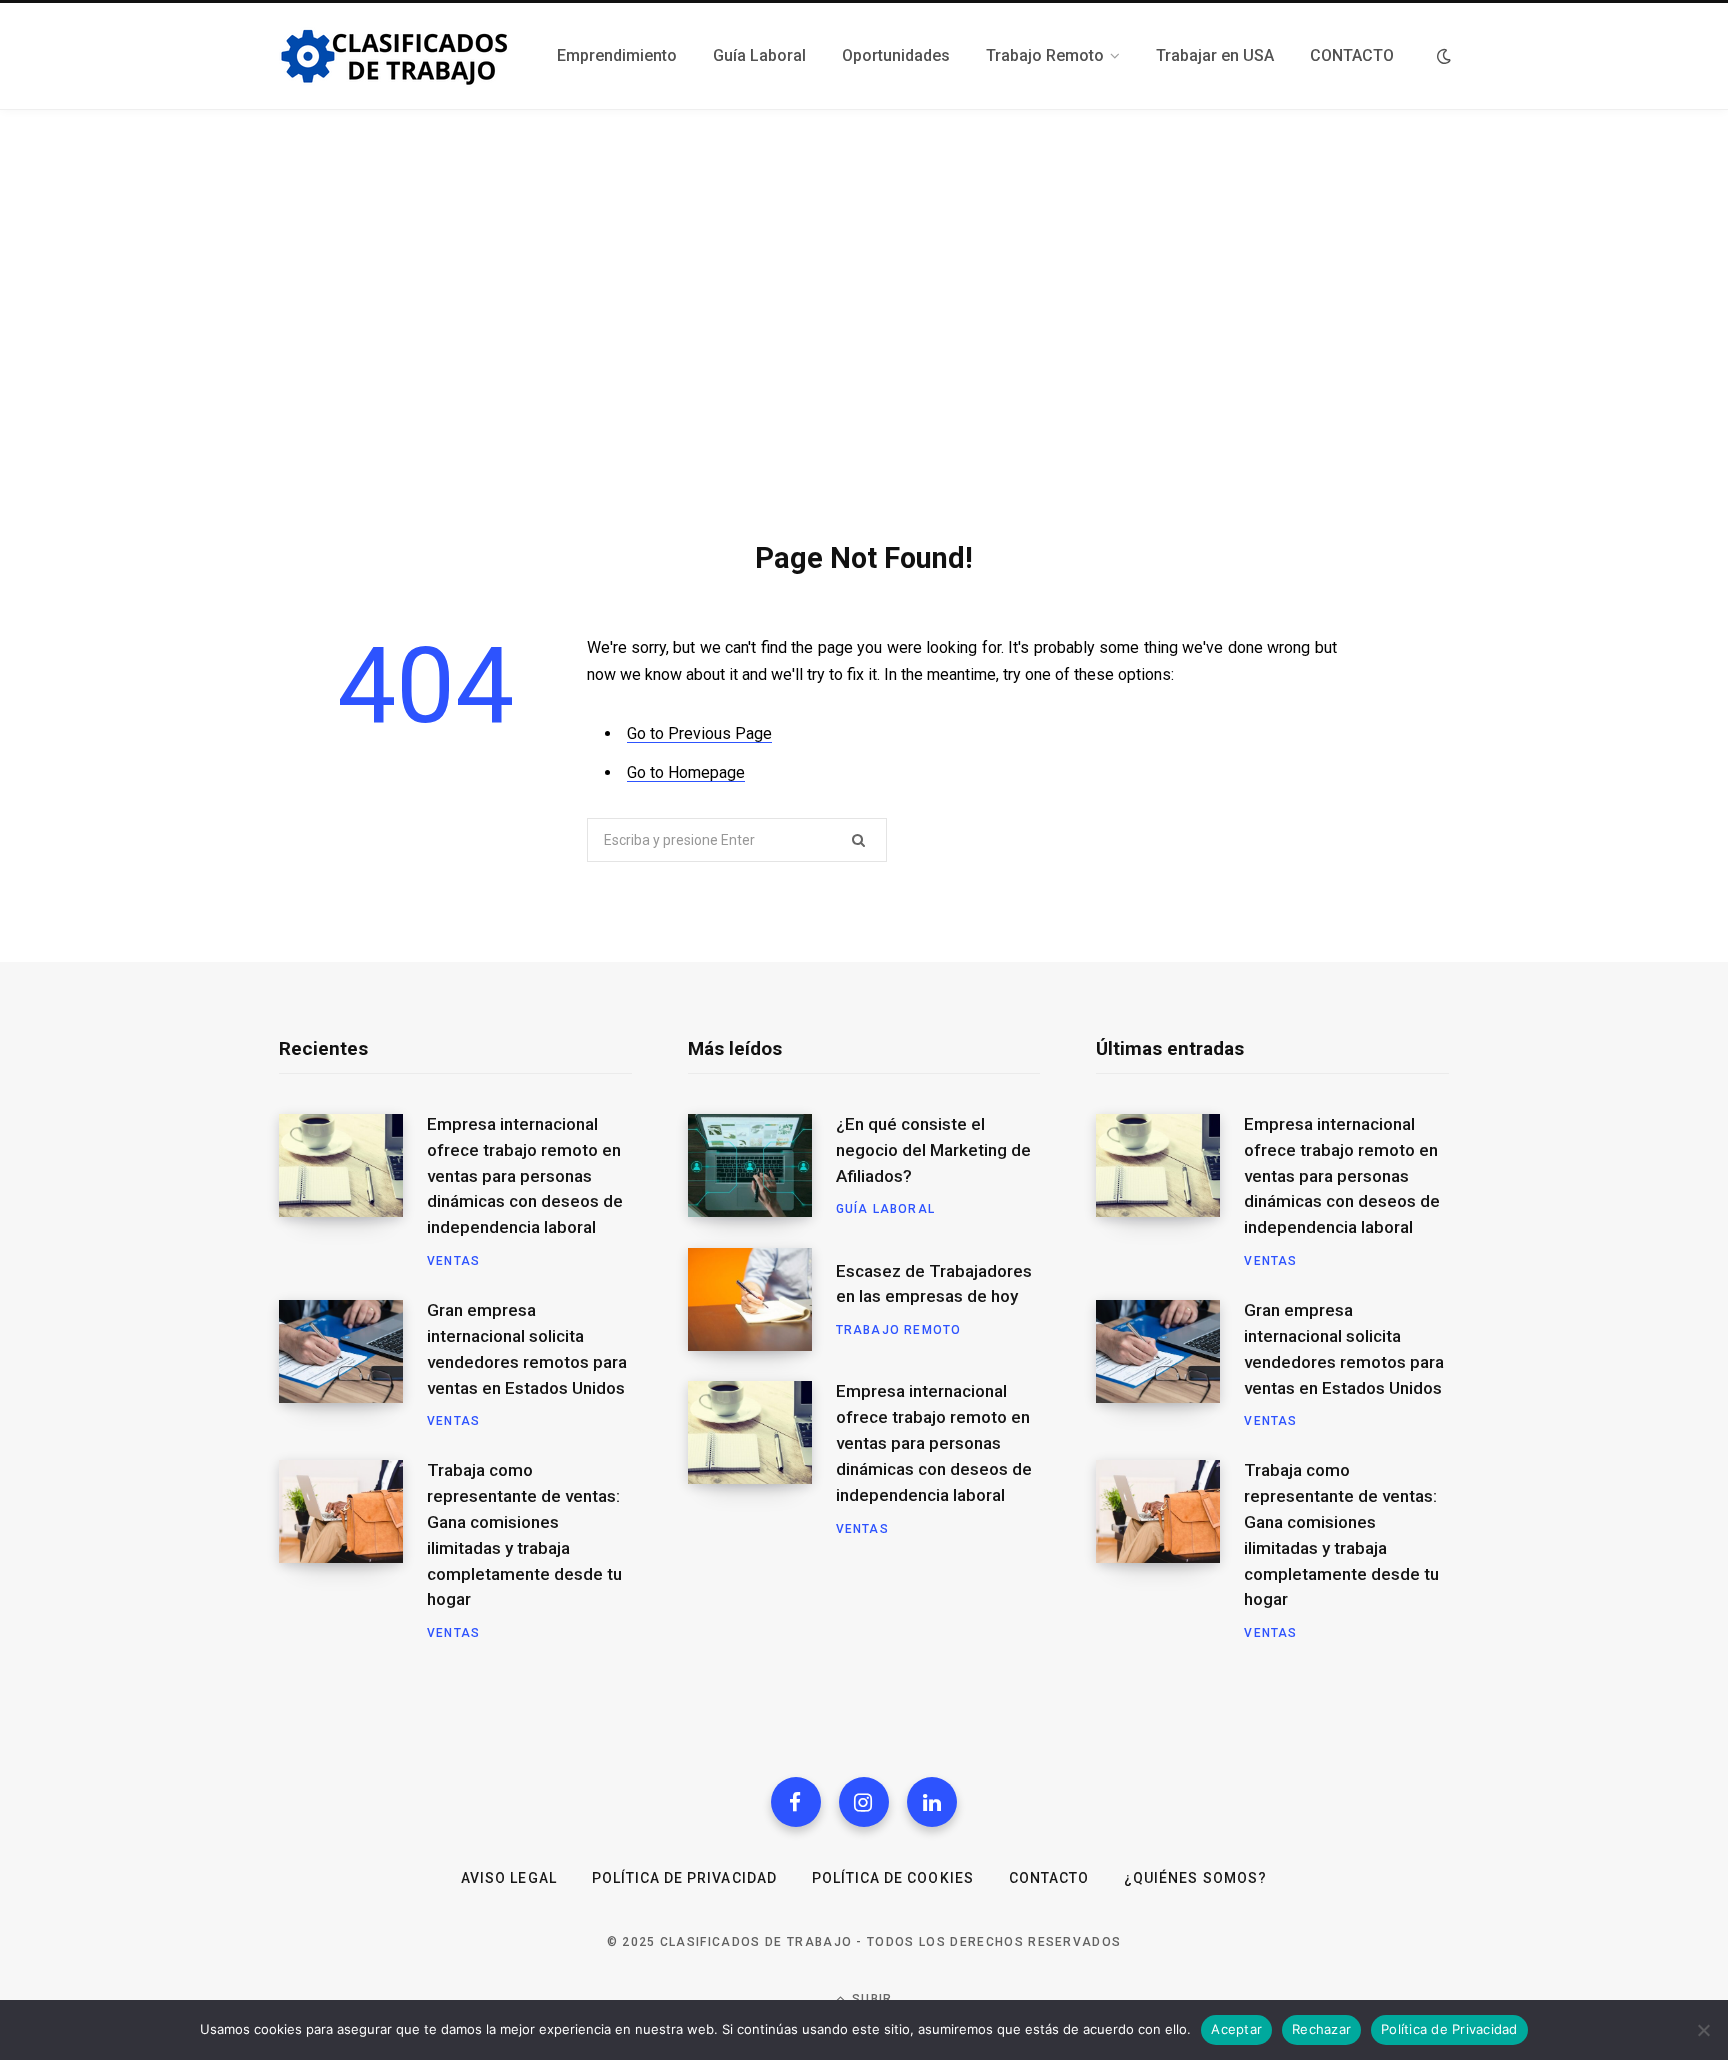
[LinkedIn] (932, 1802)
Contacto (1049, 1878)
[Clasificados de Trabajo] (394, 56)
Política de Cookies (893, 1878)
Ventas (453, 1261)
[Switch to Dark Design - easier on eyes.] (1444, 56)
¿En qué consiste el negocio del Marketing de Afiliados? (933, 1150)
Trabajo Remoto (899, 1330)
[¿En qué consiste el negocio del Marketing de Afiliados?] (762, 1166)
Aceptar (1236, 2029)
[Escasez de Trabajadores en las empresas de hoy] (762, 1299)
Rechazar (1321, 2029)
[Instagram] (864, 1802)
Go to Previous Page (699, 733)
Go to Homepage (686, 772)
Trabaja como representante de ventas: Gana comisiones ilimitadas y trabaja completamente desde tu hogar (524, 1534)
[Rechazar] (1703, 2030)
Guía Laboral (885, 1209)
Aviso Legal (509, 1878)
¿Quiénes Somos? (1195, 1878)
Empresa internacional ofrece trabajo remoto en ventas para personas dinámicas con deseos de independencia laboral (525, 1175)
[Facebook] (796, 1802)
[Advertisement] (864, 315)
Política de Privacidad (684, 1878)
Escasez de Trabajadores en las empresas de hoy (934, 1284)
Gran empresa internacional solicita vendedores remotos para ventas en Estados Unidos (527, 1348)
